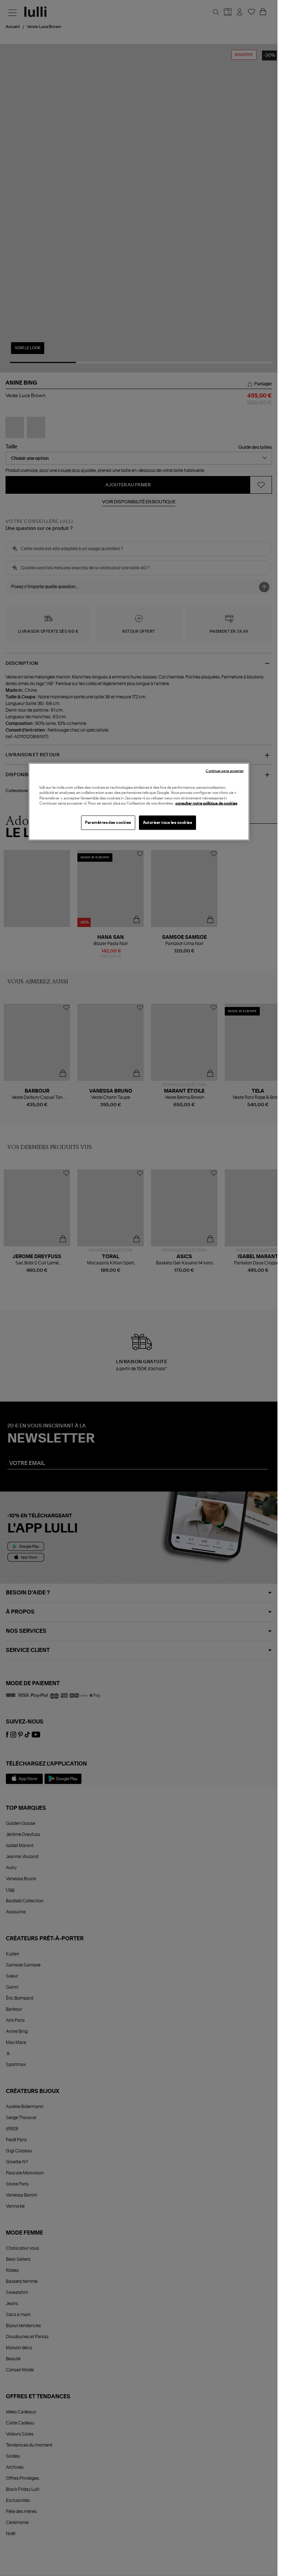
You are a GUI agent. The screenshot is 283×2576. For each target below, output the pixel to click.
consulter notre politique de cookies (206, 803)
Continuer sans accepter (225, 771)
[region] (139, 801)
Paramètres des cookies (108, 822)
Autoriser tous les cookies (168, 822)
